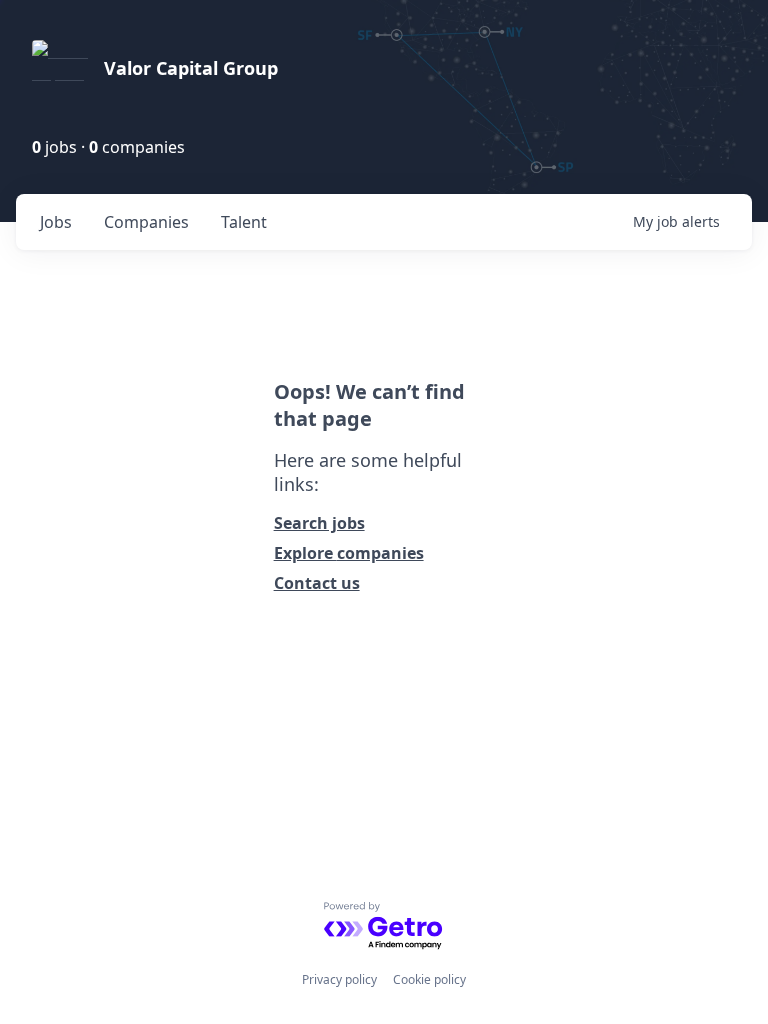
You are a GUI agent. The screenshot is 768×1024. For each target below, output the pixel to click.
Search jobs (319, 523)
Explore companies (349, 553)
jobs (56, 222)
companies (146, 222)
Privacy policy (339, 979)
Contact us (317, 583)
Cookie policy (429, 979)
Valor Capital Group (191, 68)
